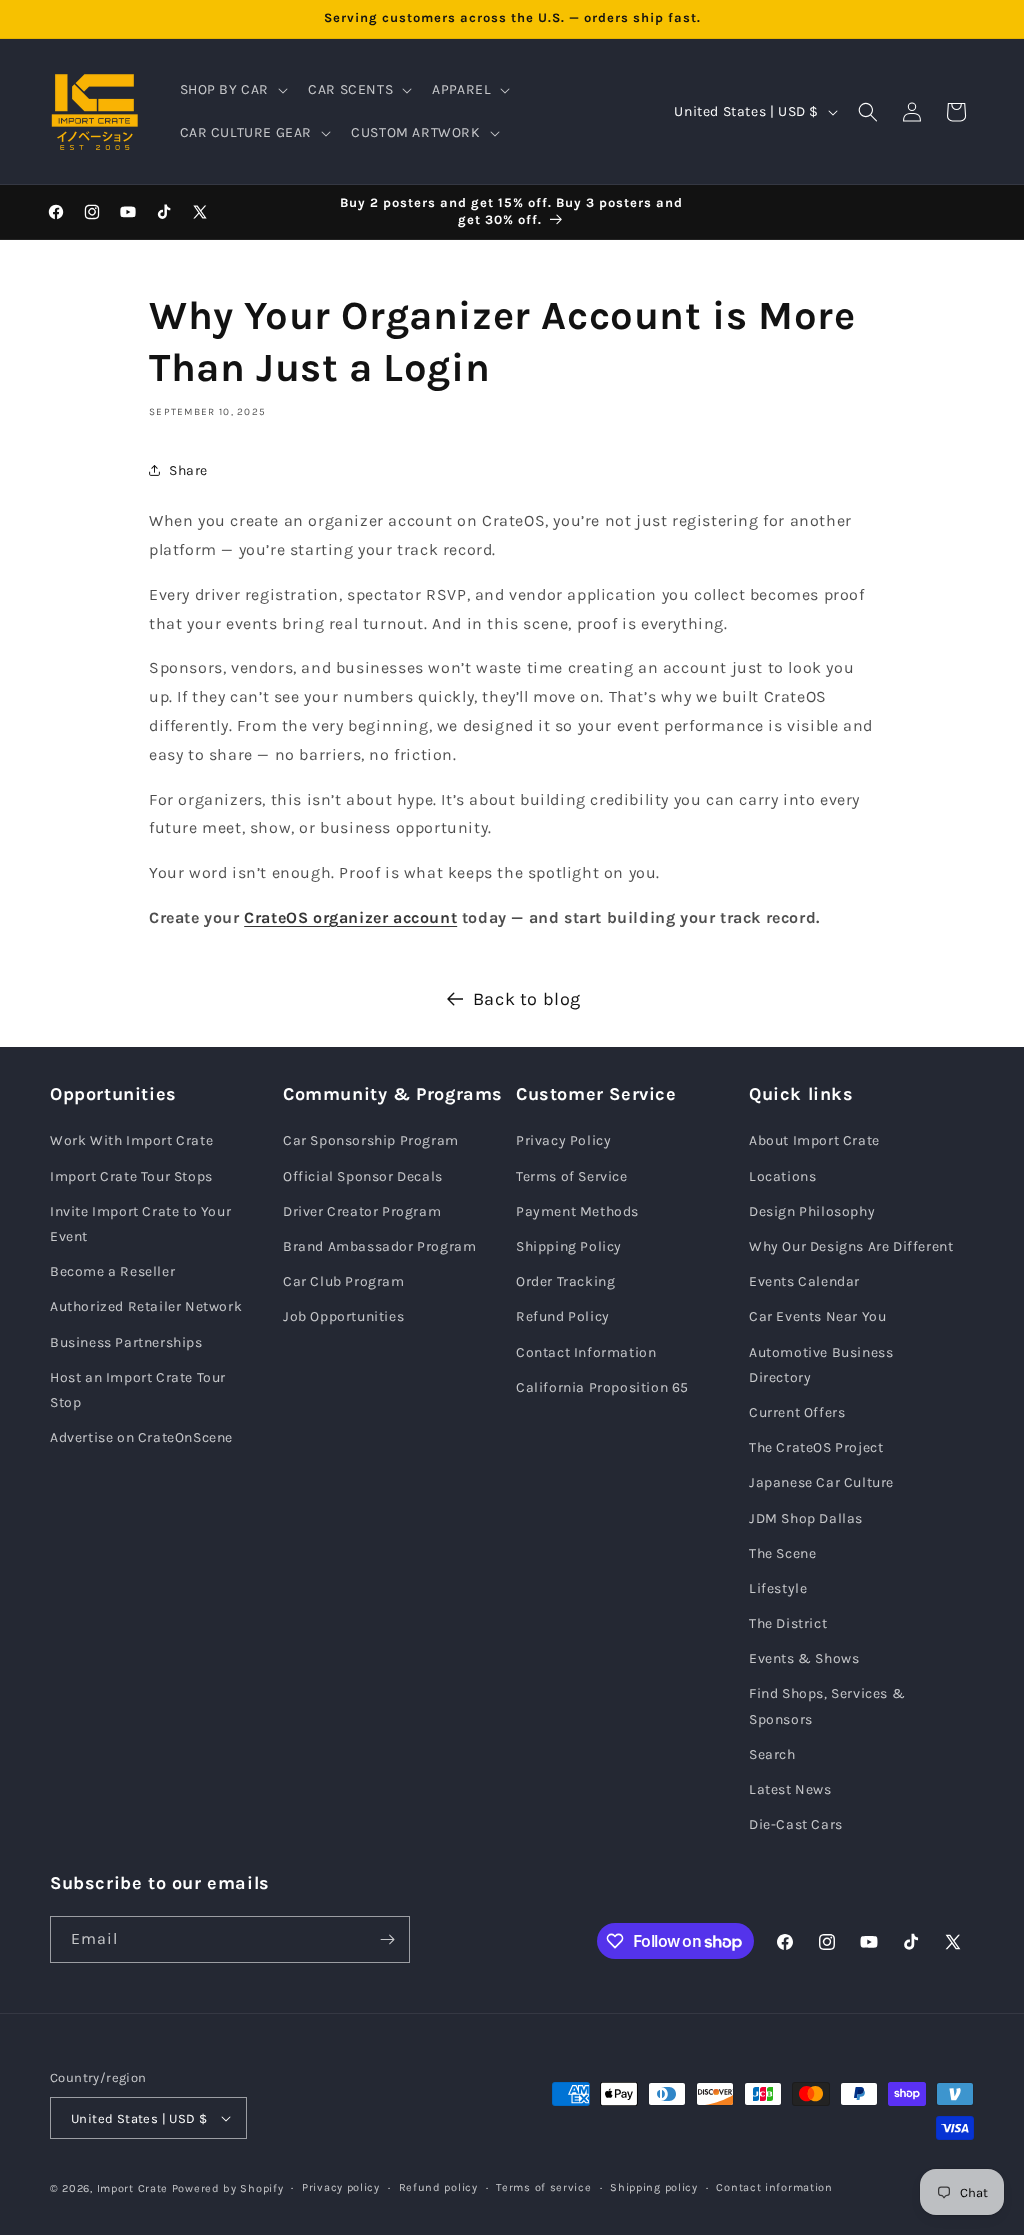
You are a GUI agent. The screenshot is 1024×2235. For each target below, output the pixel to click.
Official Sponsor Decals (363, 1176)
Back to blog (527, 999)
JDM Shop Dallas (806, 1518)
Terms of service (543, 2187)
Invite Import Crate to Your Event (140, 1224)
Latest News (790, 1789)
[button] (232, 90)
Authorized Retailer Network (146, 1306)
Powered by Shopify (228, 2188)
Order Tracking (565, 1281)
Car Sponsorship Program (371, 1140)
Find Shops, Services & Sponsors (827, 1706)
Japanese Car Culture (821, 1482)
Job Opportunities (343, 1316)
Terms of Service (572, 1176)
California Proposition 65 (602, 1387)
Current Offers (797, 1412)
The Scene (782, 1553)
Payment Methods (577, 1211)
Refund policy (438, 2187)
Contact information (774, 2187)
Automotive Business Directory (821, 1365)
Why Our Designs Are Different (851, 1246)
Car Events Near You (817, 1316)
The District (788, 1623)
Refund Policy (563, 1316)
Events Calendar (804, 1281)
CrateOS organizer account (350, 917)
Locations (782, 1176)
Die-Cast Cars (796, 1824)
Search (772, 1754)
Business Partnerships (126, 1342)
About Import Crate (814, 1140)
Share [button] (188, 470)
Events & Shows (804, 1658)
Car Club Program (344, 1281)
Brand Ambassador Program (379, 1246)
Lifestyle (778, 1588)
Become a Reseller (112, 1271)
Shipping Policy (569, 1246)
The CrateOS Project (816, 1447)
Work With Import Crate (131, 1140)
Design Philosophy (812, 1211)
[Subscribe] (387, 1939)
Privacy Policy (563, 1140)
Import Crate (132, 2188)
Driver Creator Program (362, 1211)
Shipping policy (654, 2187)
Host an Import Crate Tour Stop (138, 1390)
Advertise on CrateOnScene (141, 1437)
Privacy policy (341, 2187)
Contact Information (586, 1352)
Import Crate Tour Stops (131, 1176)
